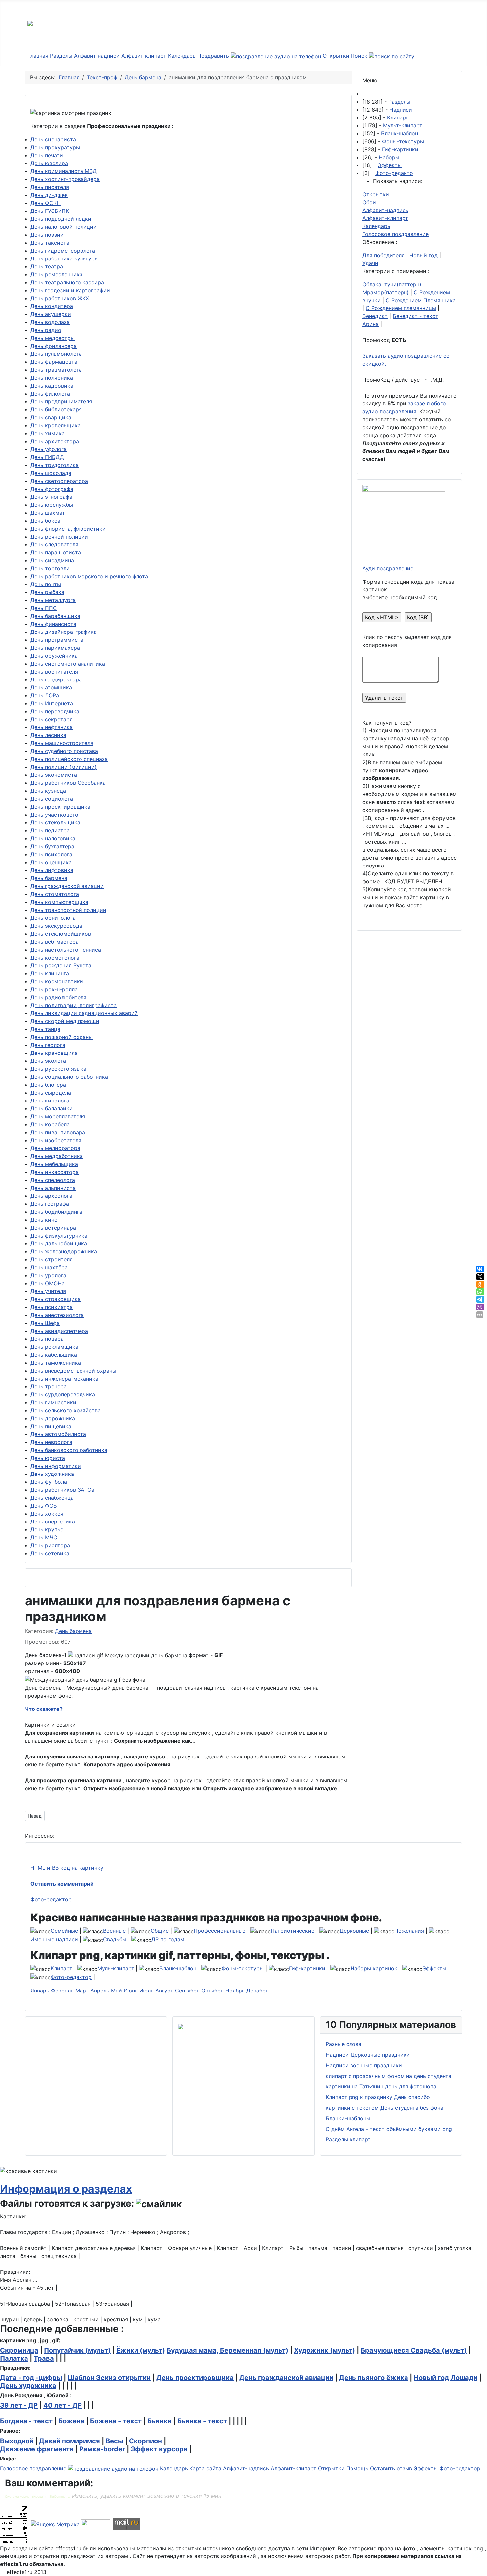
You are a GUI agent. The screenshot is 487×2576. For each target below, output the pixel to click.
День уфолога (49, 449)
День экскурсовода (56, 926)
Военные (114, 1931)
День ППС (44, 608)
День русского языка (58, 1069)
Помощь (357, 2468)
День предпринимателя (61, 401)
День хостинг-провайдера (65, 179)
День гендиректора (56, 679)
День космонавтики (57, 981)
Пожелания (409, 1931)
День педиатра (50, 830)
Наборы (389, 157)
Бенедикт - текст (415, 316)
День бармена (49, 878)
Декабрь (258, 1991)
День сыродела (51, 1093)
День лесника (48, 735)
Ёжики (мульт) (141, 2350)
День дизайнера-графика (64, 632)
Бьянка (160, 2421)
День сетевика (50, 1553)
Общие (160, 1931)
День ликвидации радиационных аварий (84, 1013)
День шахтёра (49, 1267)
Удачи (370, 263)
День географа (50, 1204)
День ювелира (49, 163)
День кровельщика (55, 425)
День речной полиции (59, 537)
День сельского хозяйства (66, 1410)
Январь (40, 1991)
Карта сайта (205, 2468)
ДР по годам (168, 1939)
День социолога (52, 799)
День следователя (54, 544)
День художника (52, 1474)
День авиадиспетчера (59, 1331)
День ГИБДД (47, 457)
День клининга (50, 973)
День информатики (56, 1466)
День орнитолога (53, 918)
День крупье (47, 1529)
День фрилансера (54, 346)
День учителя (48, 1291)
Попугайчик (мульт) (77, 2350)
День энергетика (53, 1522)
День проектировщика (60, 807)
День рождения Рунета (61, 965)
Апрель (100, 1991)
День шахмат (48, 513)
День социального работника (69, 1077)
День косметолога (55, 958)
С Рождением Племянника (421, 300)
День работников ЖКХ (60, 298)
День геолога (48, 1045)
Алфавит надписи (97, 56)
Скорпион (145, 2441)
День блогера (48, 1085)
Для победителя (383, 255)
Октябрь (213, 1991)
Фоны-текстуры (403, 141)
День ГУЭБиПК (50, 211)
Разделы (61, 56)
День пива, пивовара (58, 1132)
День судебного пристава (64, 751)
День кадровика (52, 386)
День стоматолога (55, 894)
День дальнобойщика (59, 1243)
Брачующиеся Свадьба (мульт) (414, 2350)
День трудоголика (54, 465)
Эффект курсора (159, 2449)
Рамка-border (102, 2449)
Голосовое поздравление (396, 234)
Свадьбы (115, 1939)
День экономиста (54, 775)
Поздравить (214, 56)
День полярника (52, 378)
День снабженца (52, 1498)
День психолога (51, 854)
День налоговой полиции (64, 227)
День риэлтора (50, 1545)
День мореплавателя (58, 1116)
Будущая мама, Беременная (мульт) (227, 2350)
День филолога (50, 394)
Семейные (64, 1931)
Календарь (182, 56)
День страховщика (55, 1299)
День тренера (49, 1386)
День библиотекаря (56, 409)
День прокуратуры (55, 147)
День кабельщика (54, 1355)
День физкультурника (59, 1236)
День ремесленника (56, 274)
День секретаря (52, 719)
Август (164, 1991)
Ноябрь (235, 1991)
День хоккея (47, 1514)
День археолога (51, 1196)
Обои (369, 202)
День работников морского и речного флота (89, 576)
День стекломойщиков (61, 934)
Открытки (336, 56)
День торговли (50, 568)
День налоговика (53, 838)
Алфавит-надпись (385, 210)
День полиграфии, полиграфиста (74, 1005)
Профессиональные (220, 1931)
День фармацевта (54, 362)
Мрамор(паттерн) (386, 292)
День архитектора (55, 441)
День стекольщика (55, 822)
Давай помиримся (70, 2441)
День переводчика (55, 711)
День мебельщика (54, 1164)
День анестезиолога (57, 1315)
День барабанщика (55, 616)
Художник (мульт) (325, 2350)
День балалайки (52, 1108)
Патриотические (293, 1931)
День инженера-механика (64, 1379)
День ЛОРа (45, 695)
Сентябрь (187, 1991)
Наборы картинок (374, 1968)
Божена (71, 2421)
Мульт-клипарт (403, 125)
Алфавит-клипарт (385, 218)
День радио (46, 330)
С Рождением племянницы (401, 308)
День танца (45, 1029)
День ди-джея (49, 195)
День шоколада (51, 473)
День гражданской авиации (67, 886)
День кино (44, 1220)
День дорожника (53, 1418)
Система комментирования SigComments (38, 2496)
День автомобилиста (58, 1434)
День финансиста (53, 624)
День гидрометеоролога (63, 251)
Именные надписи (54, 1939)
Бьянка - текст (202, 2421)
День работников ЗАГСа (62, 1490)
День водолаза (50, 322)
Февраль (62, 1991)
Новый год (424, 255)
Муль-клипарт (116, 1968)
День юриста (48, 1458)
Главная (38, 56)
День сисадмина (52, 560)
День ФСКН (46, 203)
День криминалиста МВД (64, 171)
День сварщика (51, 417)
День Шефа (45, 1323)
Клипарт (398, 117)
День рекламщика (54, 1347)
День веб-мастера (54, 942)
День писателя (50, 187)
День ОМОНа (48, 1283)
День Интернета (52, 703)
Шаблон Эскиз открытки (109, 2378)
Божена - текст (116, 2421)
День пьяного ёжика (374, 2378)
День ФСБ (44, 1506)
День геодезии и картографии (70, 290)
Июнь (131, 1991)
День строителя (52, 1259)
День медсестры (53, 338)
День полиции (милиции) (64, 767)
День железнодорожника (64, 1251)
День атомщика (51, 687)
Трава (44, 2358)
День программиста (57, 640)
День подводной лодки (61, 219)
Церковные (354, 1931)
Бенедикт (375, 316)
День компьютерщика (59, 902)
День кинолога (50, 1101)
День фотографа (52, 489)
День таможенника (56, 1363)
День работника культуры (65, 258)
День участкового (54, 815)
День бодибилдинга (56, 1212)
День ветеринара (53, 1228)
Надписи (401, 110)
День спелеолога (53, 1180)
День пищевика (51, 1426)
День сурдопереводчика (63, 1394)
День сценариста (53, 139)
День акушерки (51, 314)
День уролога (48, 1275)
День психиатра (52, 1307)
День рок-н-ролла (54, 989)
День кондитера (52, 306)
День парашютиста (56, 552)
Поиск (360, 56)
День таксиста (50, 243)
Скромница (19, 2350)
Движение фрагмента (37, 2449)
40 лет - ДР (63, 2405)
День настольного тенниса (66, 950)
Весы (114, 2441)
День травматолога (56, 370)
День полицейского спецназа (69, 759)
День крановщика (54, 1053)
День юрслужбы (52, 505)
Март (82, 1991)
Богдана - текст (26, 2421)
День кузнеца (48, 791)
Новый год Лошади (446, 2378)
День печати (47, 155)
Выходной (17, 2441)
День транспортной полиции (68, 910)
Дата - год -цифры (31, 2378)
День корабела (50, 1124)
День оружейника (54, 656)
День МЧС (44, 1537)
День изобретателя (56, 1140)
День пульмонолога (56, 354)
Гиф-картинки (400, 149)
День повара (47, 1339)
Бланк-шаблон (400, 133)
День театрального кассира (67, 282)
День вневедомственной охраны (73, 1371)
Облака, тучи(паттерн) (392, 284)
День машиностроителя (62, 743)
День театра (47, 266)
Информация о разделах (66, 2189)
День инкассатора (54, 1172)
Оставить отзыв (391, 2468)
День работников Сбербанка (68, 783)
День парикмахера (55, 648)
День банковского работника (69, 1450)
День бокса (45, 521)
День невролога (51, 1442)
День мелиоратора (55, 1148)
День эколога (48, 1061)
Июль (147, 1991)
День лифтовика (52, 870)
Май (116, 1991)
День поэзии (47, 235)
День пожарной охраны (62, 1037)
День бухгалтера (52, 846)
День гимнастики (53, 1402)
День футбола (49, 1482)
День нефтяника (52, 727)
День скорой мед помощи (65, 1021)
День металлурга (53, 600)
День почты (46, 584)
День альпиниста (53, 1188)
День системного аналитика (68, 664)
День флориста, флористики (68, 529)
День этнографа (51, 497)
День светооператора (59, 481)
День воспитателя (54, 672)
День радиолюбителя (58, 997)
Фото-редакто (394, 173)
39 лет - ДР (19, 2405)
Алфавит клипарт (144, 56)
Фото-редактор (51, 1899)
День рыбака (47, 592)
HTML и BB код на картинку (67, 1868)
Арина (371, 324)
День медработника (57, 1156)
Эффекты (390, 165)
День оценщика (51, 862)
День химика (48, 433)
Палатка (14, 2358)
